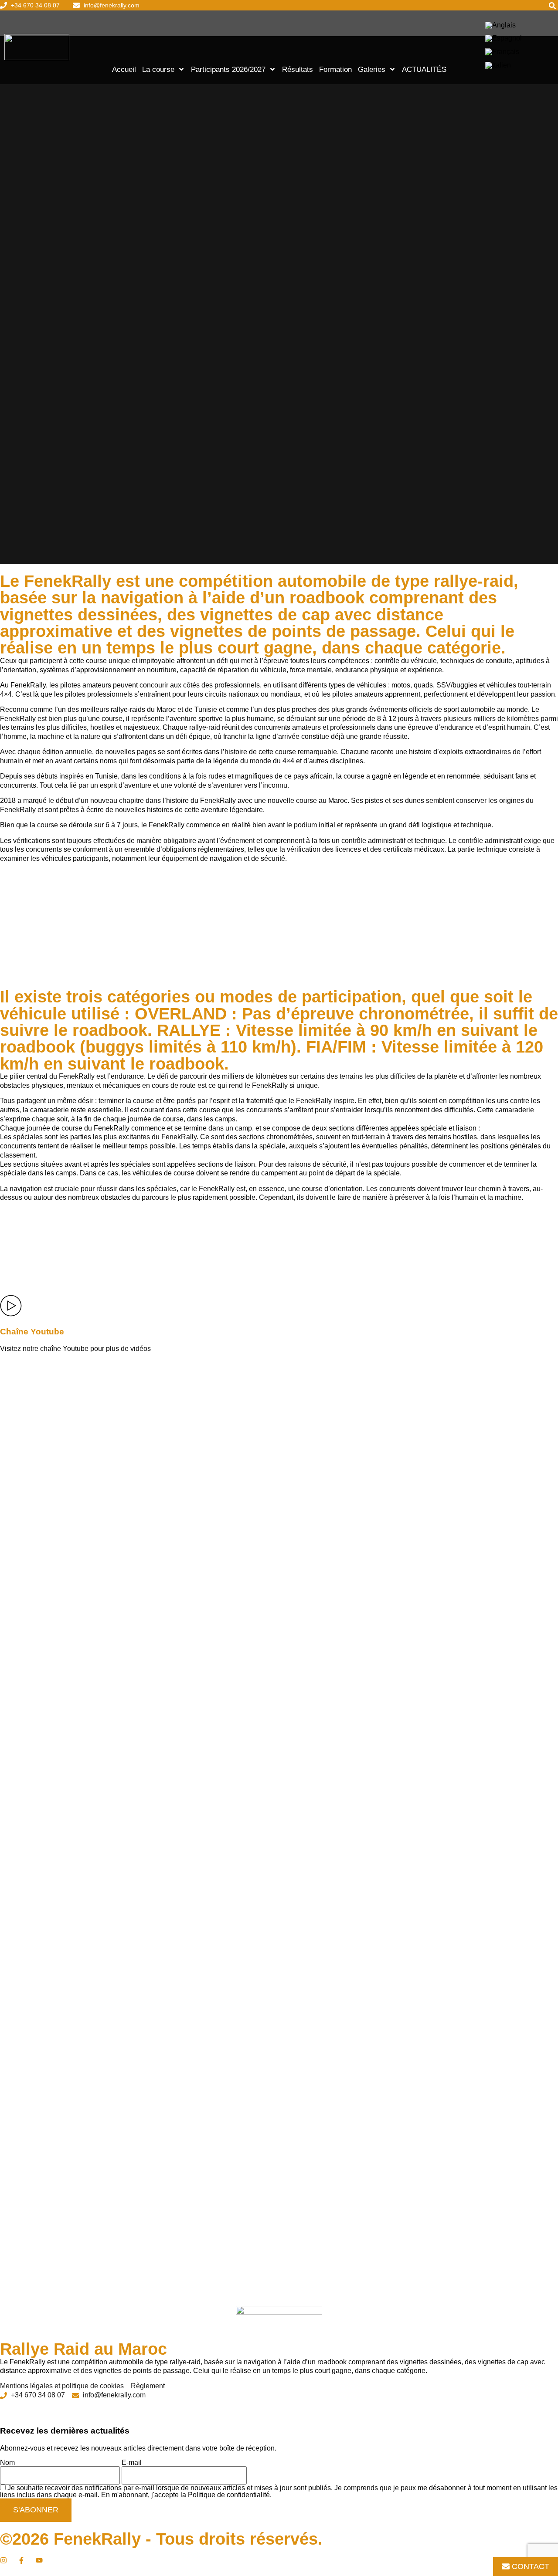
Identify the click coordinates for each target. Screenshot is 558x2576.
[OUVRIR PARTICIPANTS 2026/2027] (272, 69)
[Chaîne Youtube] (11, 1306)
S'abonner (36, 2510)
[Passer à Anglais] (500, 25)
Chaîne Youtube (32, 1332)
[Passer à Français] (502, 52)
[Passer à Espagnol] (504, 39)
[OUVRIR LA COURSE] (181, 69)
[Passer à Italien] (498, 65)
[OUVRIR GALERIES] (392, 69)
